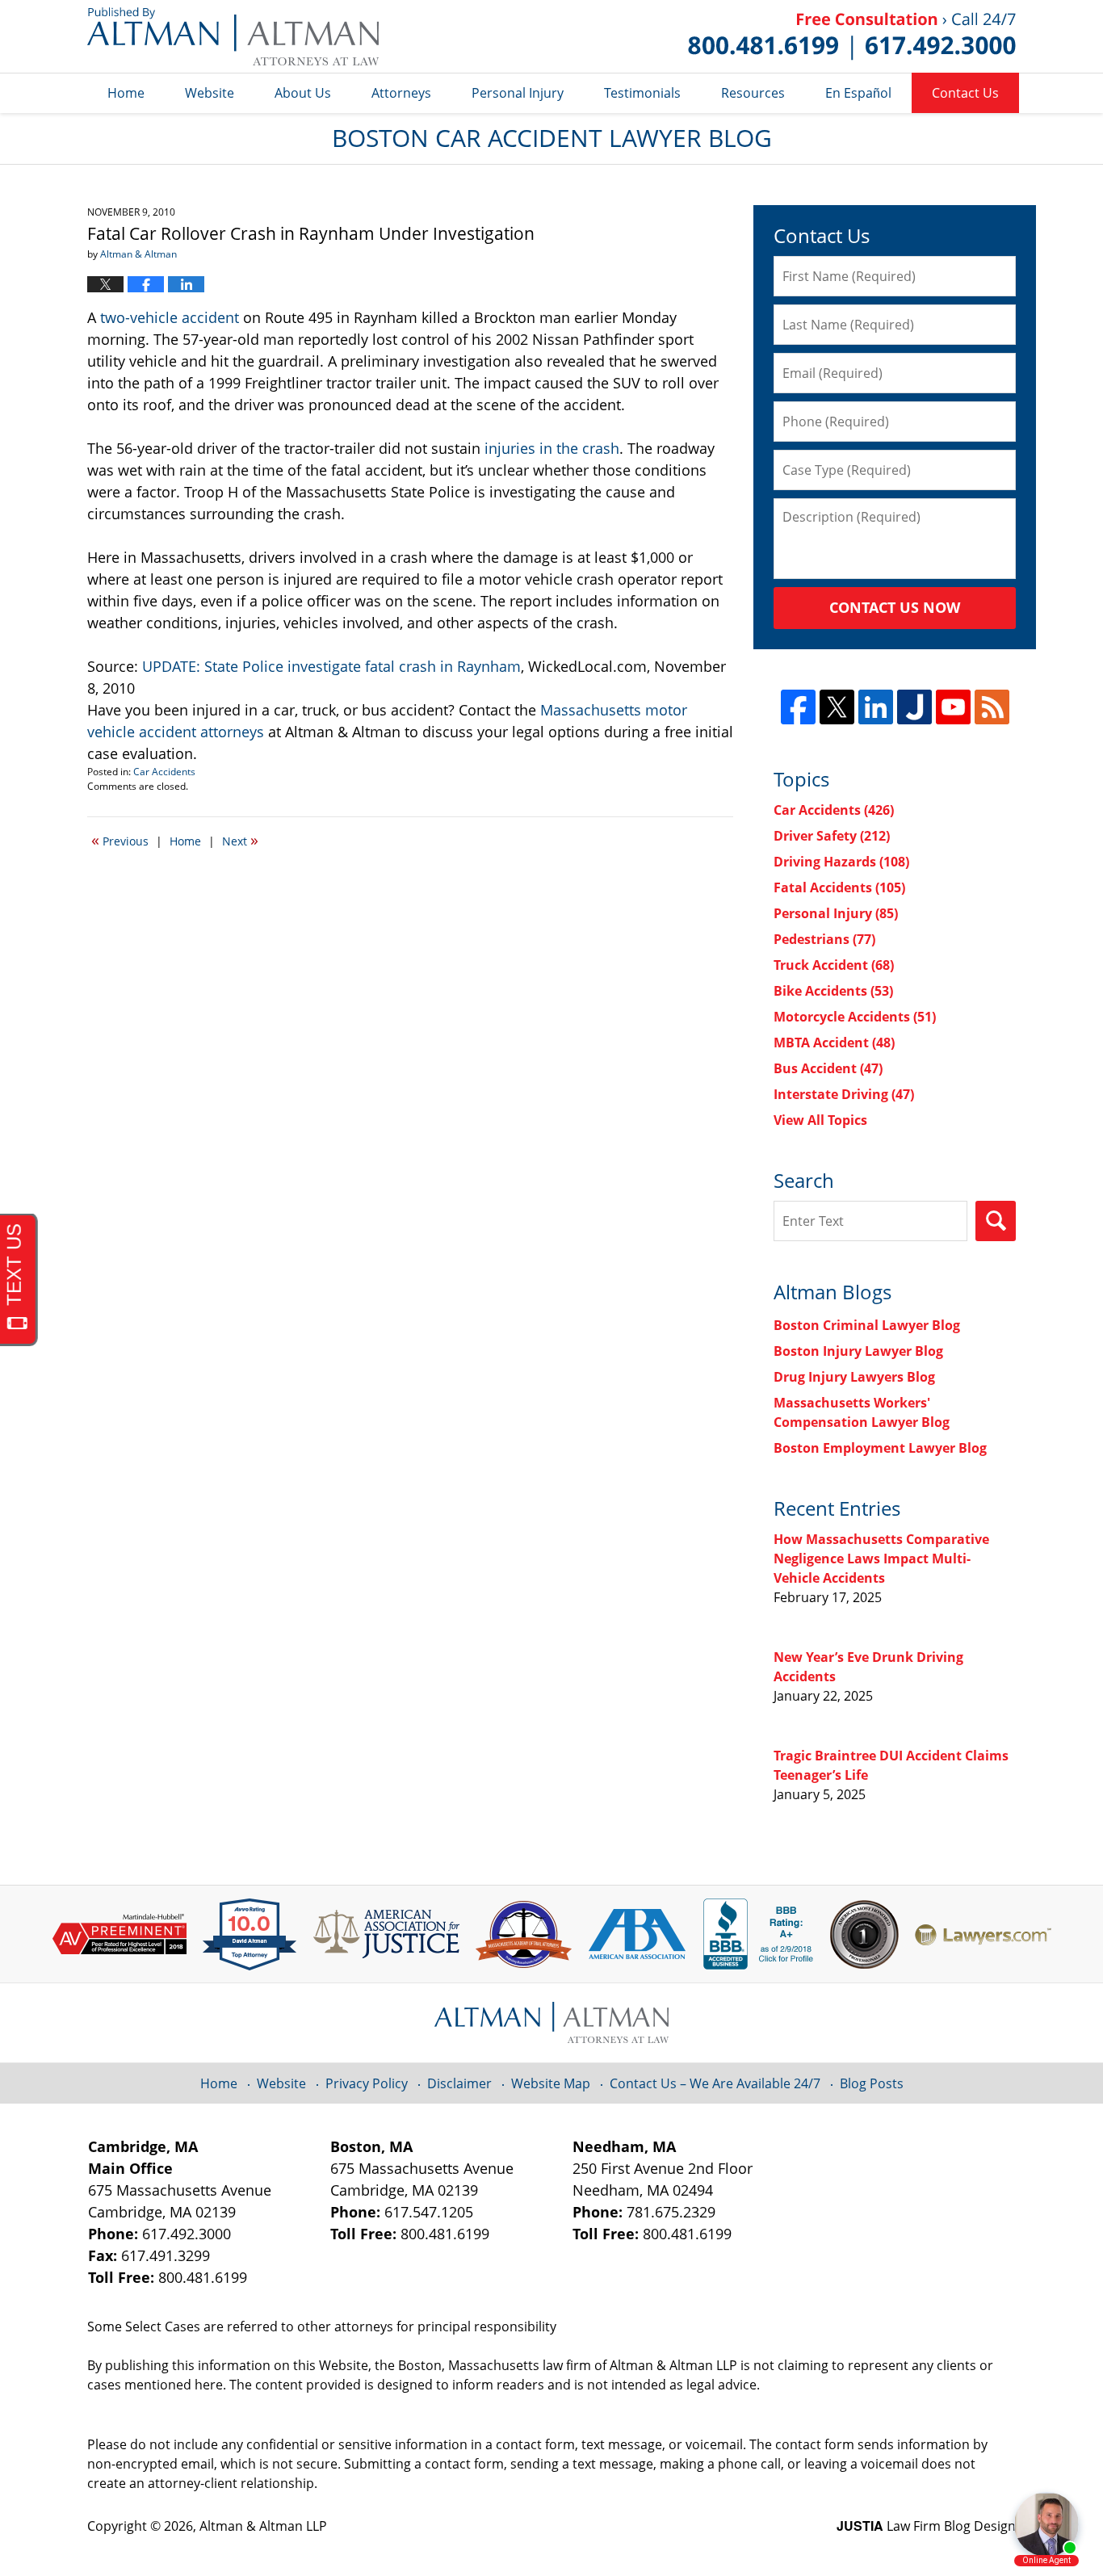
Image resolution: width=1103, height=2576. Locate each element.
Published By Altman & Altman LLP (852, 36)
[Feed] (992, 707)
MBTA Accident (834, 1043)
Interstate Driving (844, 1094)
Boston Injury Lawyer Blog (858, 1351)
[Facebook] (798, 707)
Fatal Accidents (839, 887)
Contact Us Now (895, 607)
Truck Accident (834, 965)
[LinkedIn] (876, 707)
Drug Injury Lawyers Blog (854, 1377)
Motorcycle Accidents (855, 1017)
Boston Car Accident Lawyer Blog (233, 36)
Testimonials (642, 93)
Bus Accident (828, 1068)
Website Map (551, 2083)
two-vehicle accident (170, 317)
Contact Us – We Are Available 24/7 (715, 2083)
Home (126, 93)
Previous (120, 840)
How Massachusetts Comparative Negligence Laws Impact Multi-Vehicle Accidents (881, 1559)
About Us (303, 93)
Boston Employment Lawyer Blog (880, 1448)
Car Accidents (164, 772)
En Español (858, 93)
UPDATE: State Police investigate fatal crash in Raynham (331, 666)
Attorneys (401, 93)
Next (240, 840)
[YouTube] (953, 707)
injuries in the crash (552, 448)
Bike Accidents (833, 991)
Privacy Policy (367, 2083)
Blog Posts (872, 2083)
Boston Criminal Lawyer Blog (867, 1325)
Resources (753, 93)
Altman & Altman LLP (263, 2526)
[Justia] (914, 707)
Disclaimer (459, 2083)
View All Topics (820, 1120)
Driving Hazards (841, 862)
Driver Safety (832, 836)
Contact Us (965, 93)
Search (996, 1221)
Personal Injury (518, 93)
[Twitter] (837, 707)
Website (210, 93)
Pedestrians (824, 939)
